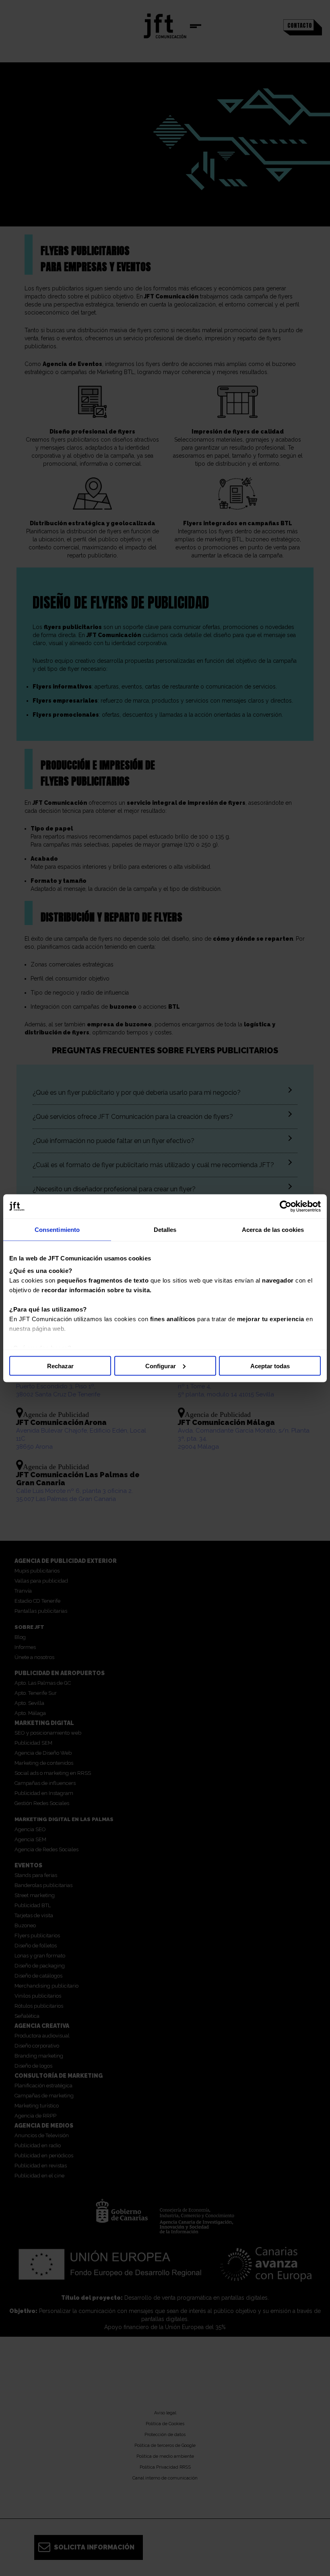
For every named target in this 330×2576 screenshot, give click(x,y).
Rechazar (60, 1366)
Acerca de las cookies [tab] (273, 1229)
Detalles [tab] (165, 1229)
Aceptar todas (270, 1366)
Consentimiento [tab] (57, 1229)
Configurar (161, 1366)
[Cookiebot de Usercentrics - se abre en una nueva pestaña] (286, 1206)
